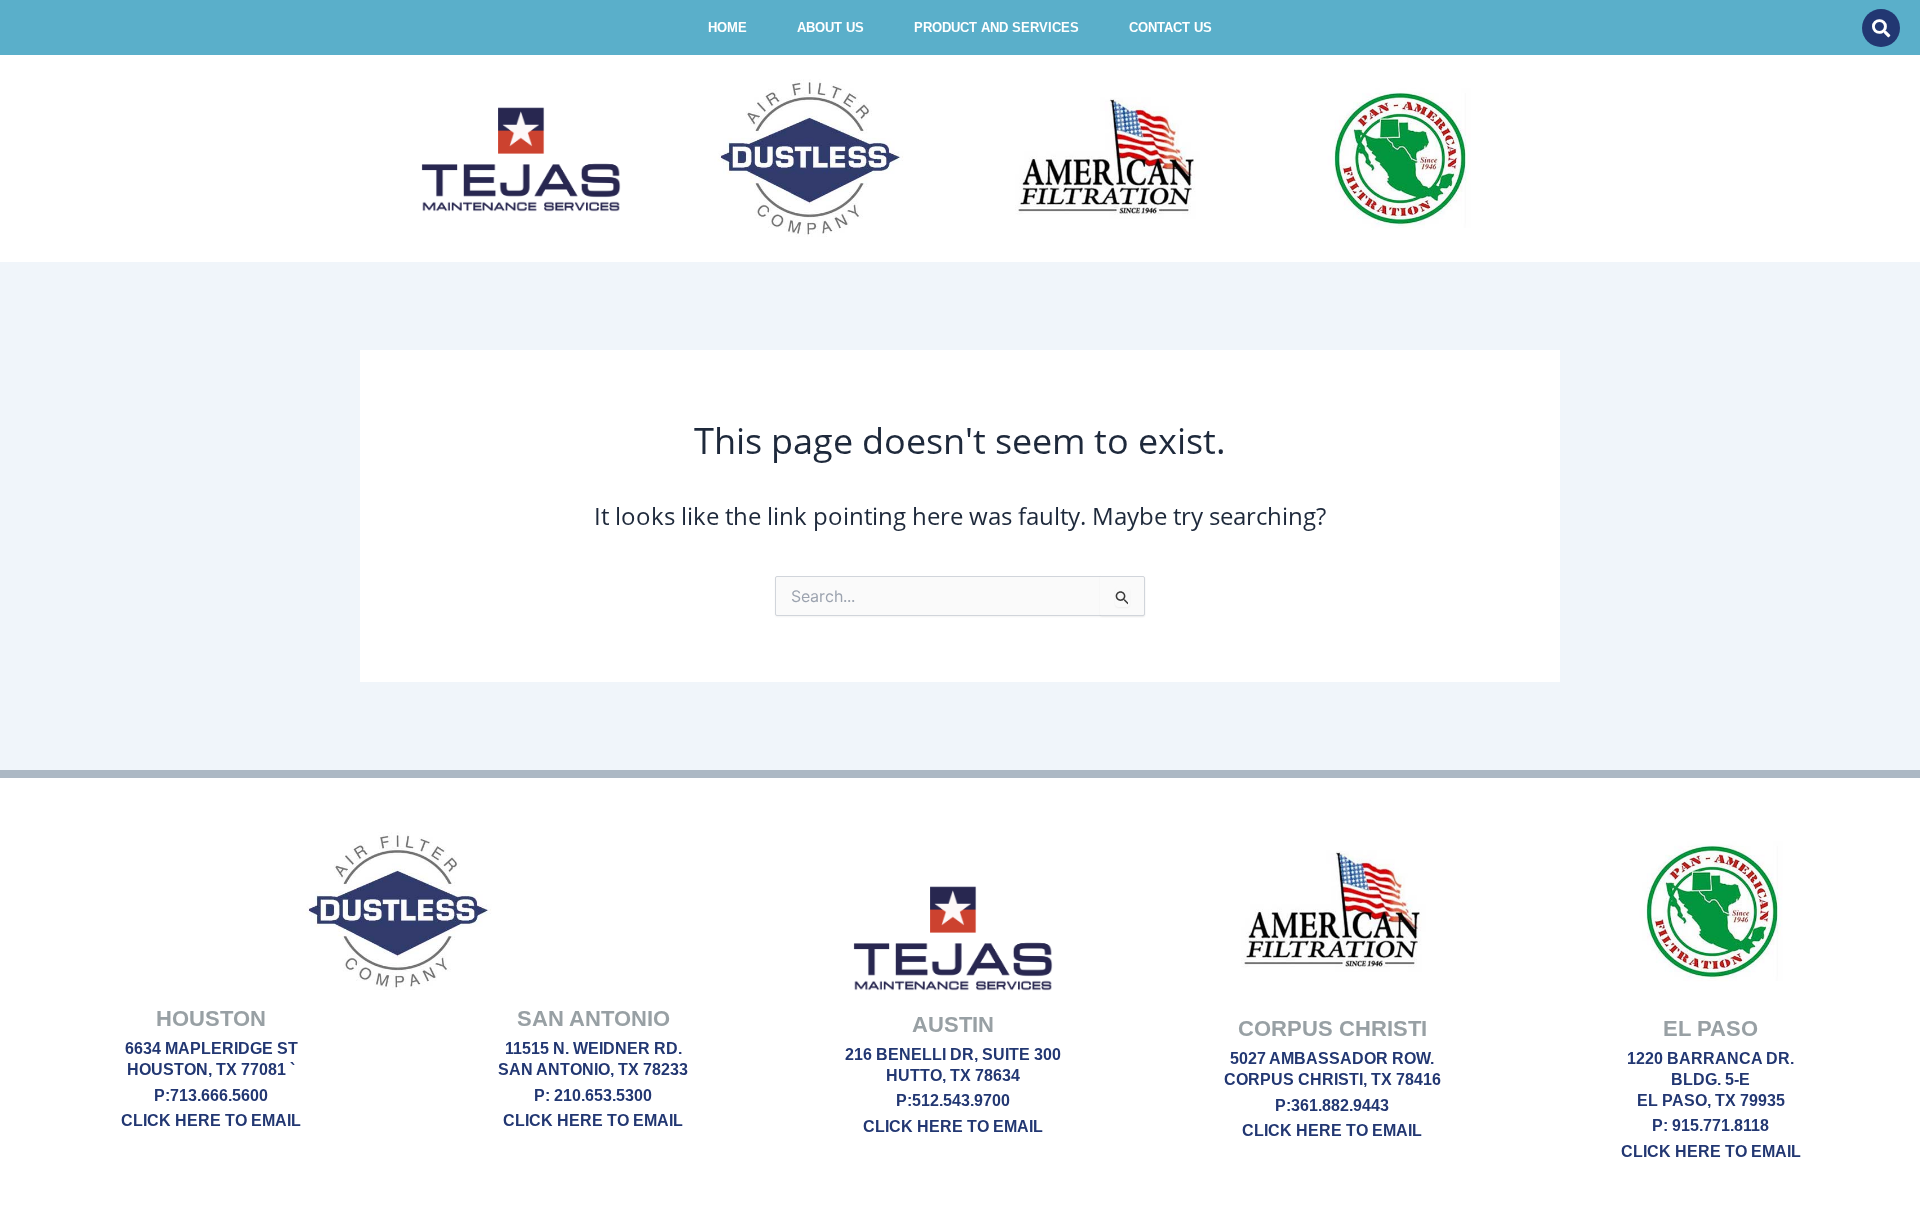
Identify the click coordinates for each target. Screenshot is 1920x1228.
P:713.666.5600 (211, 1095)
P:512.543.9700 (953, 1100)
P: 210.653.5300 (593, 1095)
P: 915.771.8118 (1710, 1125)
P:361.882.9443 (1332, 1105)
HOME (727, 27)
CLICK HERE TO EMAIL (211, 1120)
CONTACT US (1170, 27)
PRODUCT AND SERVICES (996, 27)
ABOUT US (830, 27)
